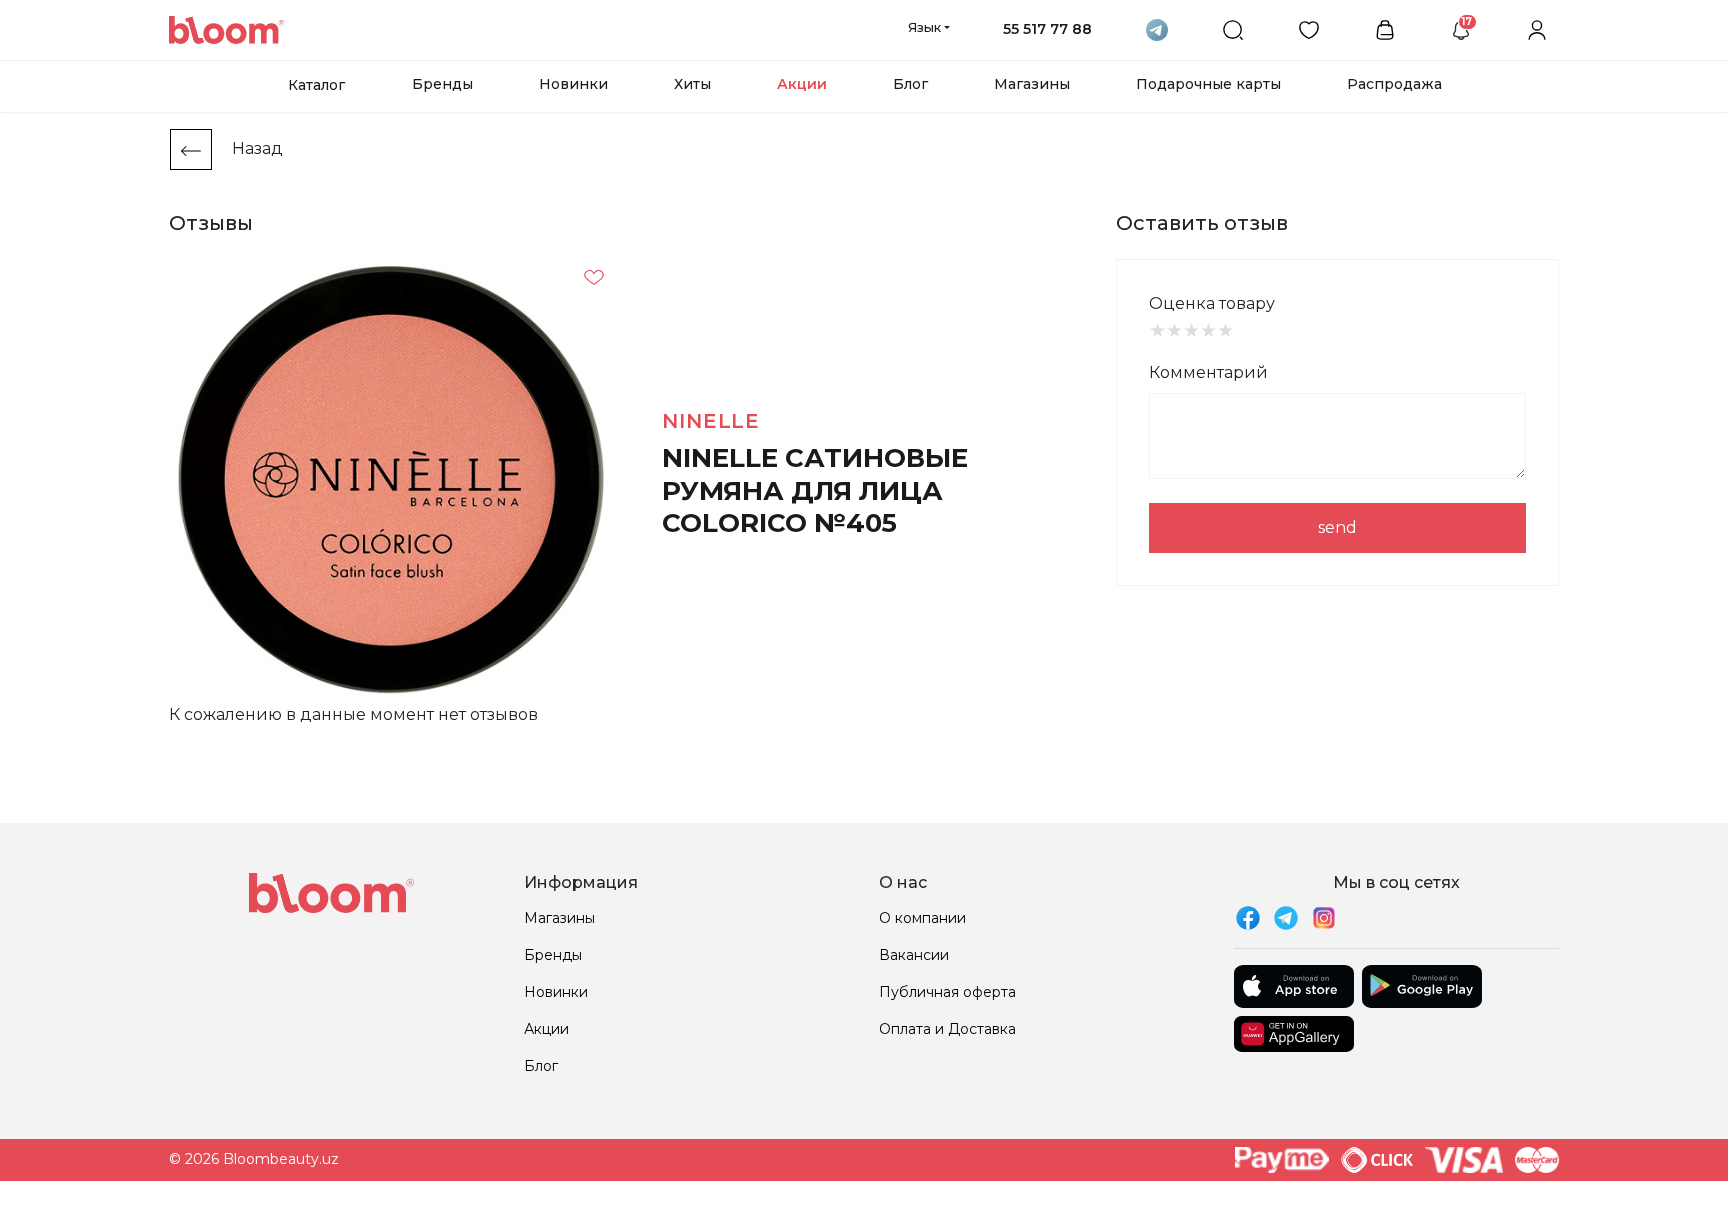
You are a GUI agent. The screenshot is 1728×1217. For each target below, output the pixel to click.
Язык (924, 27)
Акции (802, 84)
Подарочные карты (1208, 84)
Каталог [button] (316, 85)
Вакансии (914, 955)
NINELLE (711, 421)
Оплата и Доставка (947, 1029)
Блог (910, 84)
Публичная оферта (947, 992)
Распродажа (1394, 84)
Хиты (692, 84)
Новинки (573, 84)
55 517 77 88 (1047, 29)
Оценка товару (1212, 303)
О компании (922, 918)
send (1337, 527)
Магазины (1032, 84)
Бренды (442, 84)
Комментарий (1208, 372)
